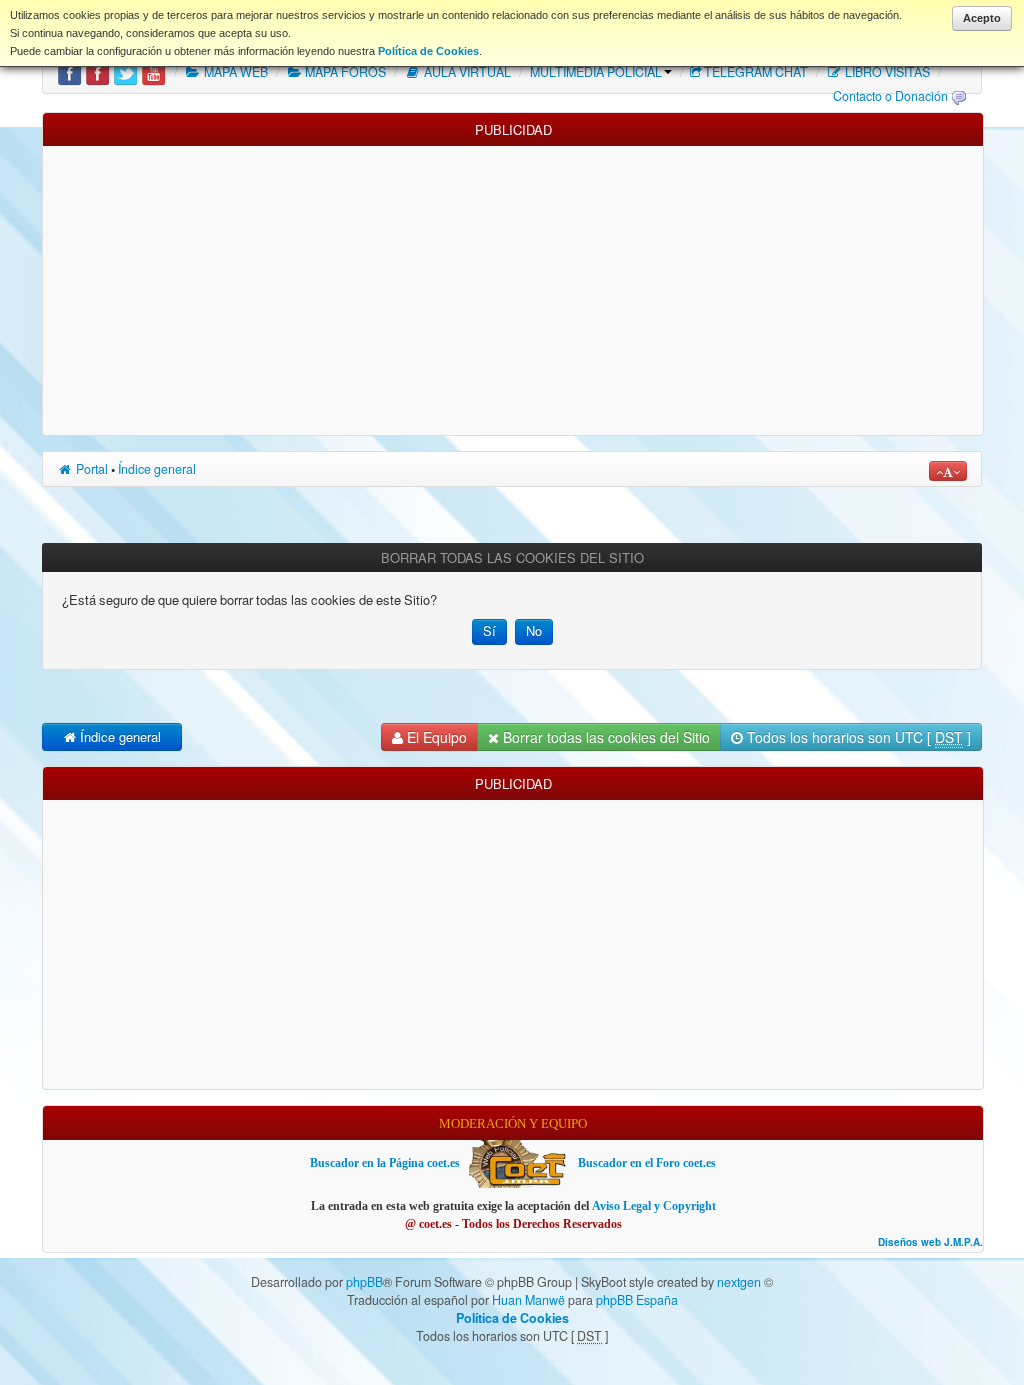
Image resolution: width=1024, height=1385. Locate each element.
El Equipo (435, 737)
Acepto (982, 18)
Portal (90, 469)
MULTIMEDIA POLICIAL (596, 72)
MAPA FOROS (344, 72)
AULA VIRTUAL (466, 72)
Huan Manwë (528, 1300)
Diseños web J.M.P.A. (930, 1242)
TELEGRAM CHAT (756, 72)
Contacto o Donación (890, 96)
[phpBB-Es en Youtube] (153, 72)
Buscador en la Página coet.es (385, 1163)
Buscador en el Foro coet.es (647, 1163)
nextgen (739, 1282)
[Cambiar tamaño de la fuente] (948, 471)
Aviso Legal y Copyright (654, 1206)
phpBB (364, 1282)
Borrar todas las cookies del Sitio (604, 737)
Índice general (157, 469)
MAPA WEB (234, 72)
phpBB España (637, 1300)
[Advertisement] (513, 286)
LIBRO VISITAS (886, 72)
